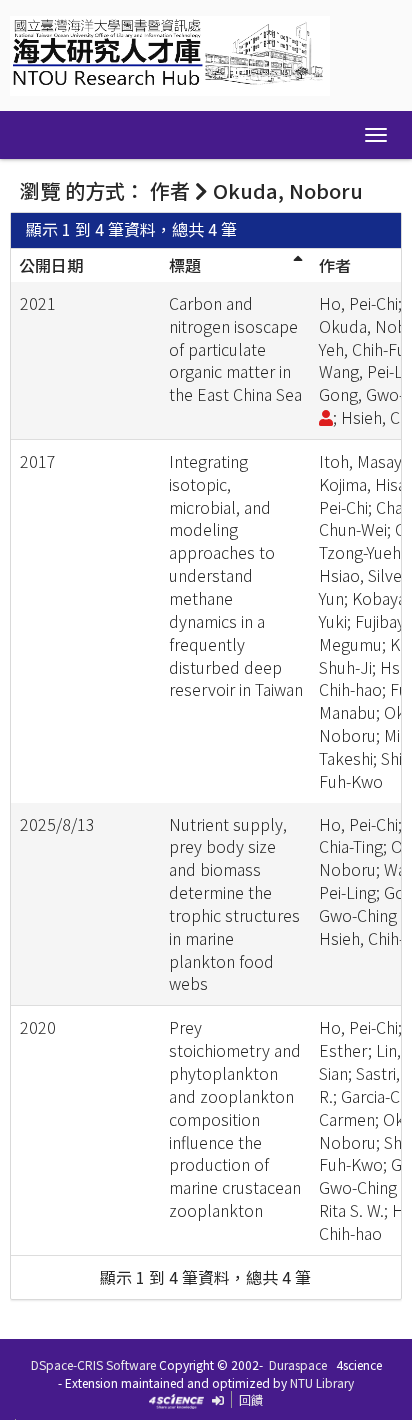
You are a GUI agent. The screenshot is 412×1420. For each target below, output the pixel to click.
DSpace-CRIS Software (93, 1364)
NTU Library (322, 1382)
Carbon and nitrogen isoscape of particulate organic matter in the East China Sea (235, 348)
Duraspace (298, 1364)
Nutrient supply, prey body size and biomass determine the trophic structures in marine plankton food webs (234, 904)
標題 (185, 265)
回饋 (251, 1399)
